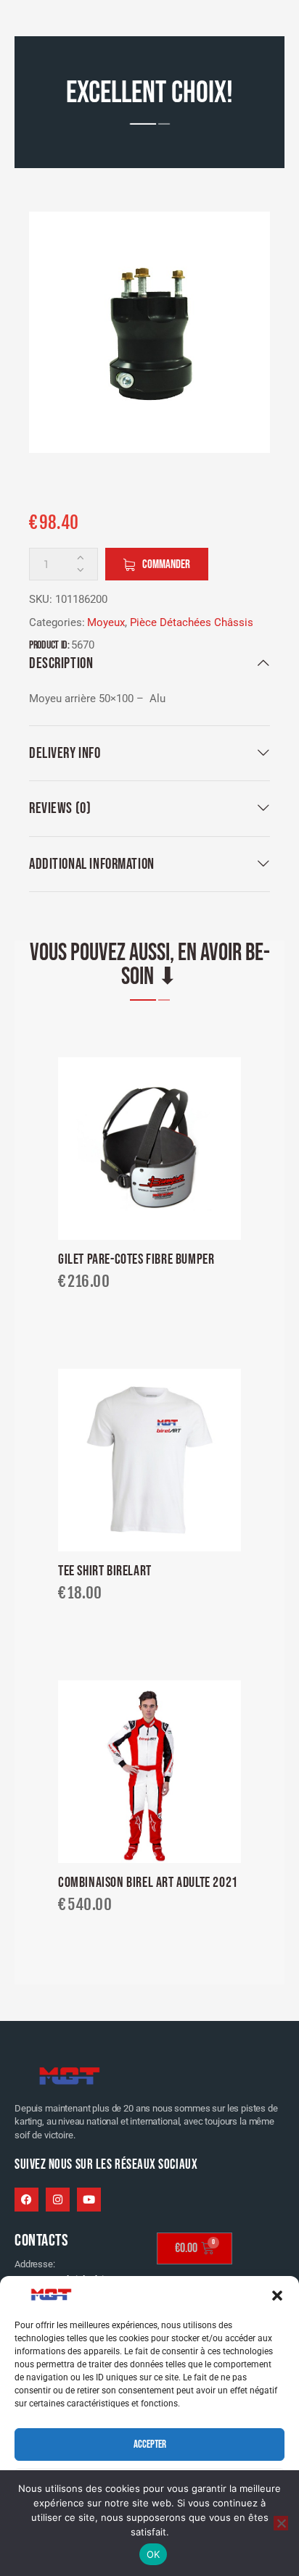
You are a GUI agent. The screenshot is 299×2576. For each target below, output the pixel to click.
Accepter (150, 2444)
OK (153, 2554)
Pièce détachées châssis (192, 622)
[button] (277, 2296)
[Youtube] (89, 2200)
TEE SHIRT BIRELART (105, 1572)
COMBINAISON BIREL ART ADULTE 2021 (148, 1883)
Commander (166, 564)
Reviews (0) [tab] (60, 808)
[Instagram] (58, 2200)
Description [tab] (61, 663)
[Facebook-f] (26, 2200)
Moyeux (106, 622)
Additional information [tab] (92, 864)
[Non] (281, 2523)
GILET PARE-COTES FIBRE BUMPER (136, 1260)
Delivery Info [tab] (65, 753)
